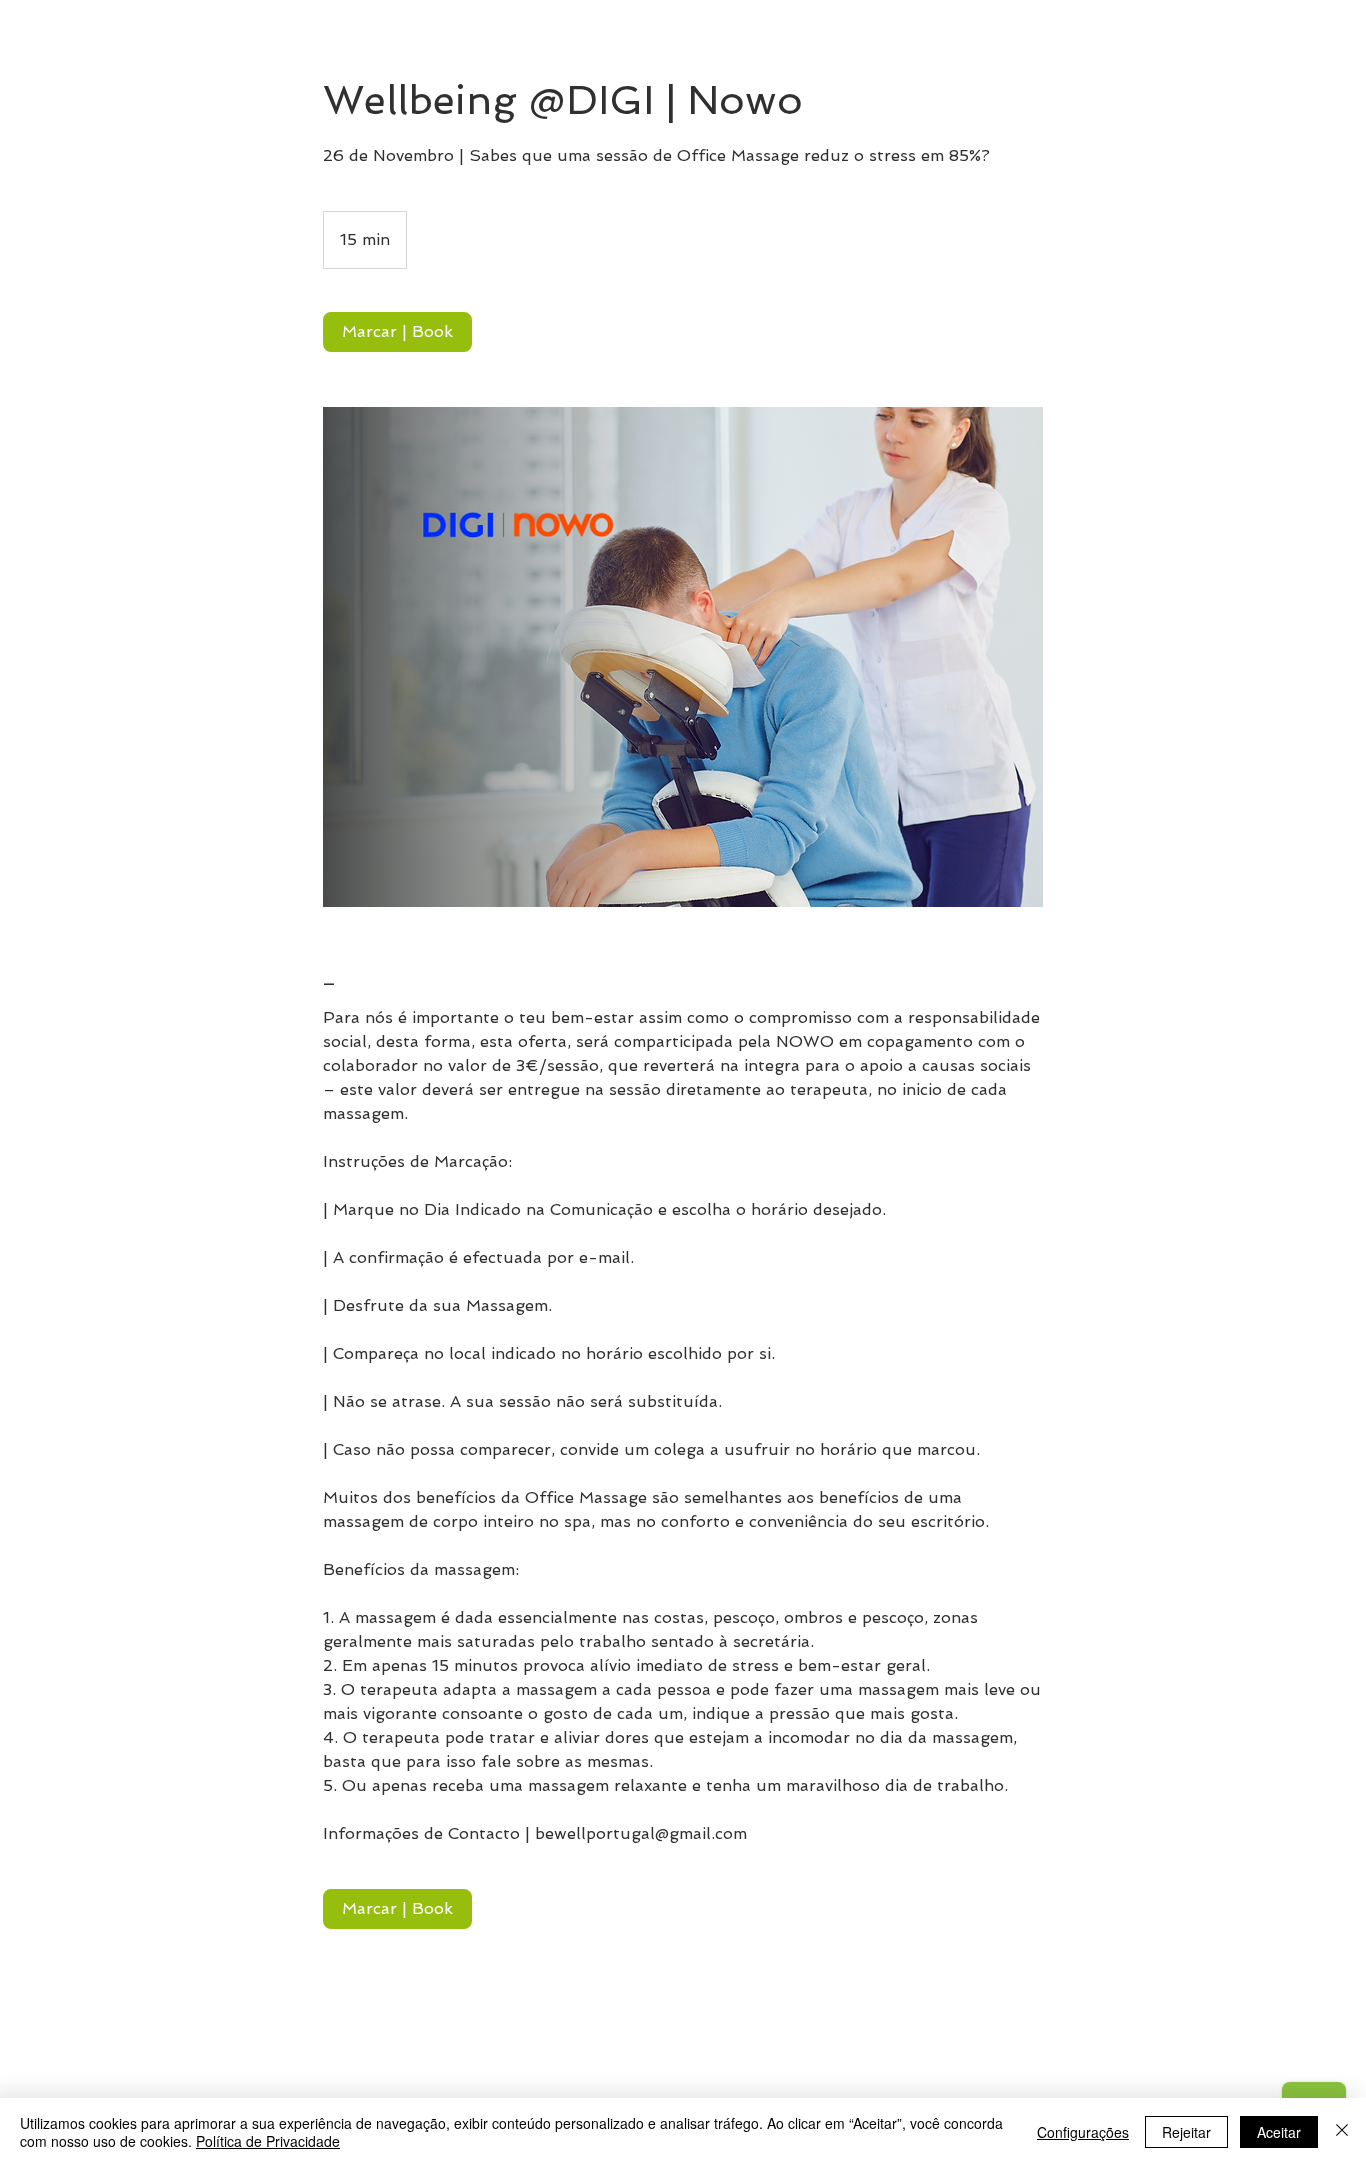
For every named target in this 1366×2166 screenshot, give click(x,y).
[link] (397, 332)
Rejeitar (1186, 2132)
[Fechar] (1342, 2132)
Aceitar (1279, 2132)
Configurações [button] (1083, 2132)
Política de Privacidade (268, 2141)
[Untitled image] (683, 657)
